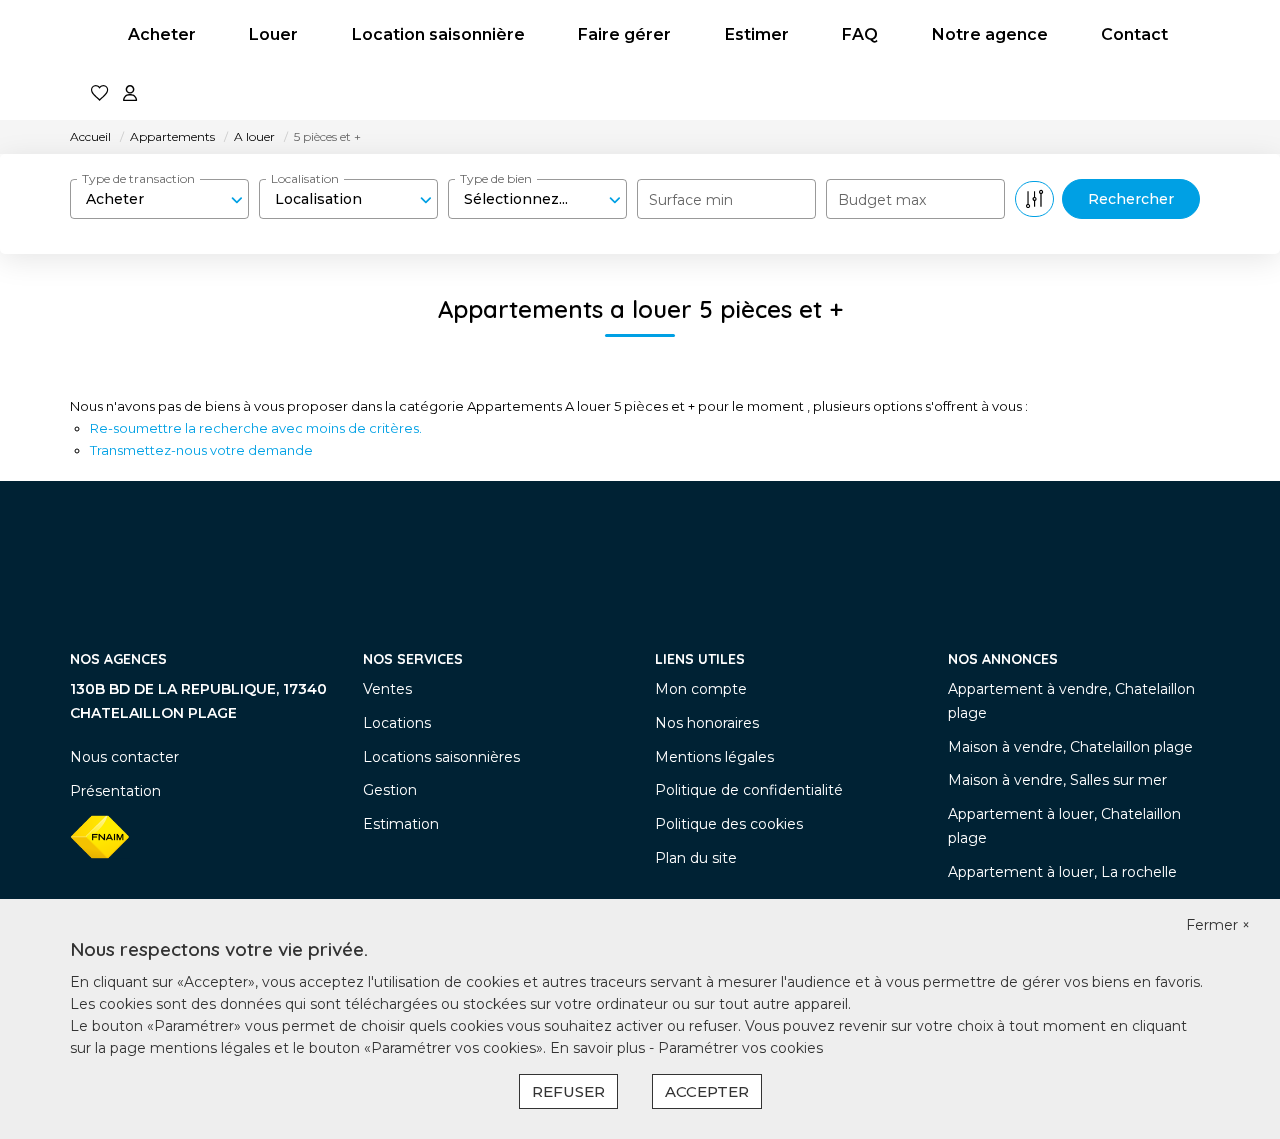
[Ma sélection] (100, 94)
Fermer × (1218, 925)
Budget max (882, 200)
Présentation (115, 791)
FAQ (860, 34)
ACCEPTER (707, 1091)
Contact (1134, 34)
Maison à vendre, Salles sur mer (1057, 780)
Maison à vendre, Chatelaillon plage (1070, 747)
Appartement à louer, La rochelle (1062, 872)
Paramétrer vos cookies (740, 1048)
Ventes (387, 689)
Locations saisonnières (441, 757)
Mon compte (701, 689)
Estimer (757, 34)
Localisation (305, 178)
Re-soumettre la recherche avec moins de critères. (256, 428)
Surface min (691, 200)
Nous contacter (124, 757)
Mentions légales (714, 757)
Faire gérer (624, 34)
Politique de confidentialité (749, 790)
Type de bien (496, 178)
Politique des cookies (729, 824)
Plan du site (696, 858)
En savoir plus (599, 1048)
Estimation (401, 824)
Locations (397, 723)
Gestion (390, 790)
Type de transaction (138, 178)
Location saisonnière (438, 34)
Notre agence (990, 34)
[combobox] (159, 199)
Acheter (162, 34)
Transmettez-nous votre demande (201, 450)
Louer (273, 34)
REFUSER (568, 1091)
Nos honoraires (707, 723)
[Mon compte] (130, 94)
